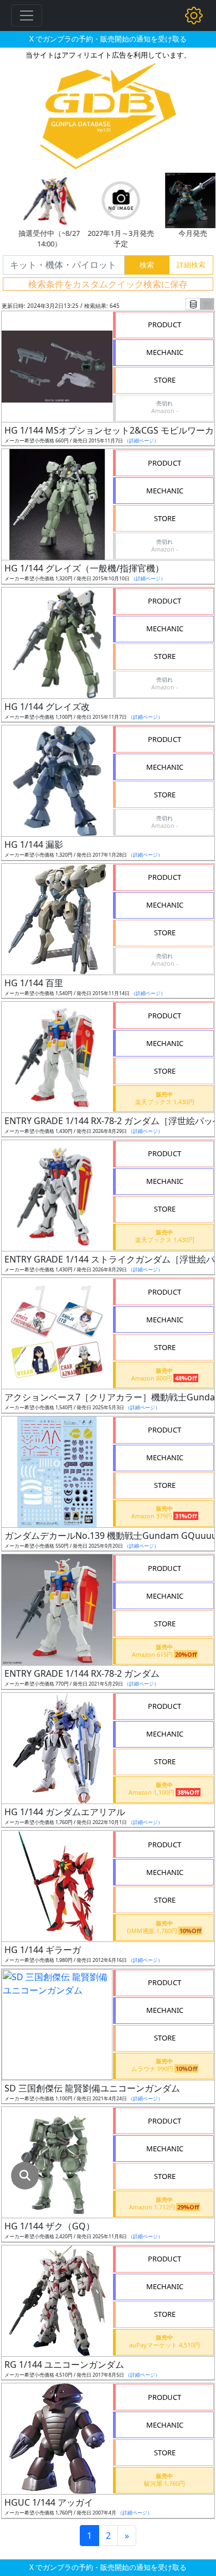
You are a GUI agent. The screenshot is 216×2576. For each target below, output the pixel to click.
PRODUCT (164, 324)
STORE (165, 380)
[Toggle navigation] (27, 16)
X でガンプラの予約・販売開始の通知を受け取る (108, 39)
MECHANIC (165, 352)
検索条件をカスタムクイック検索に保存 (108, 284)
